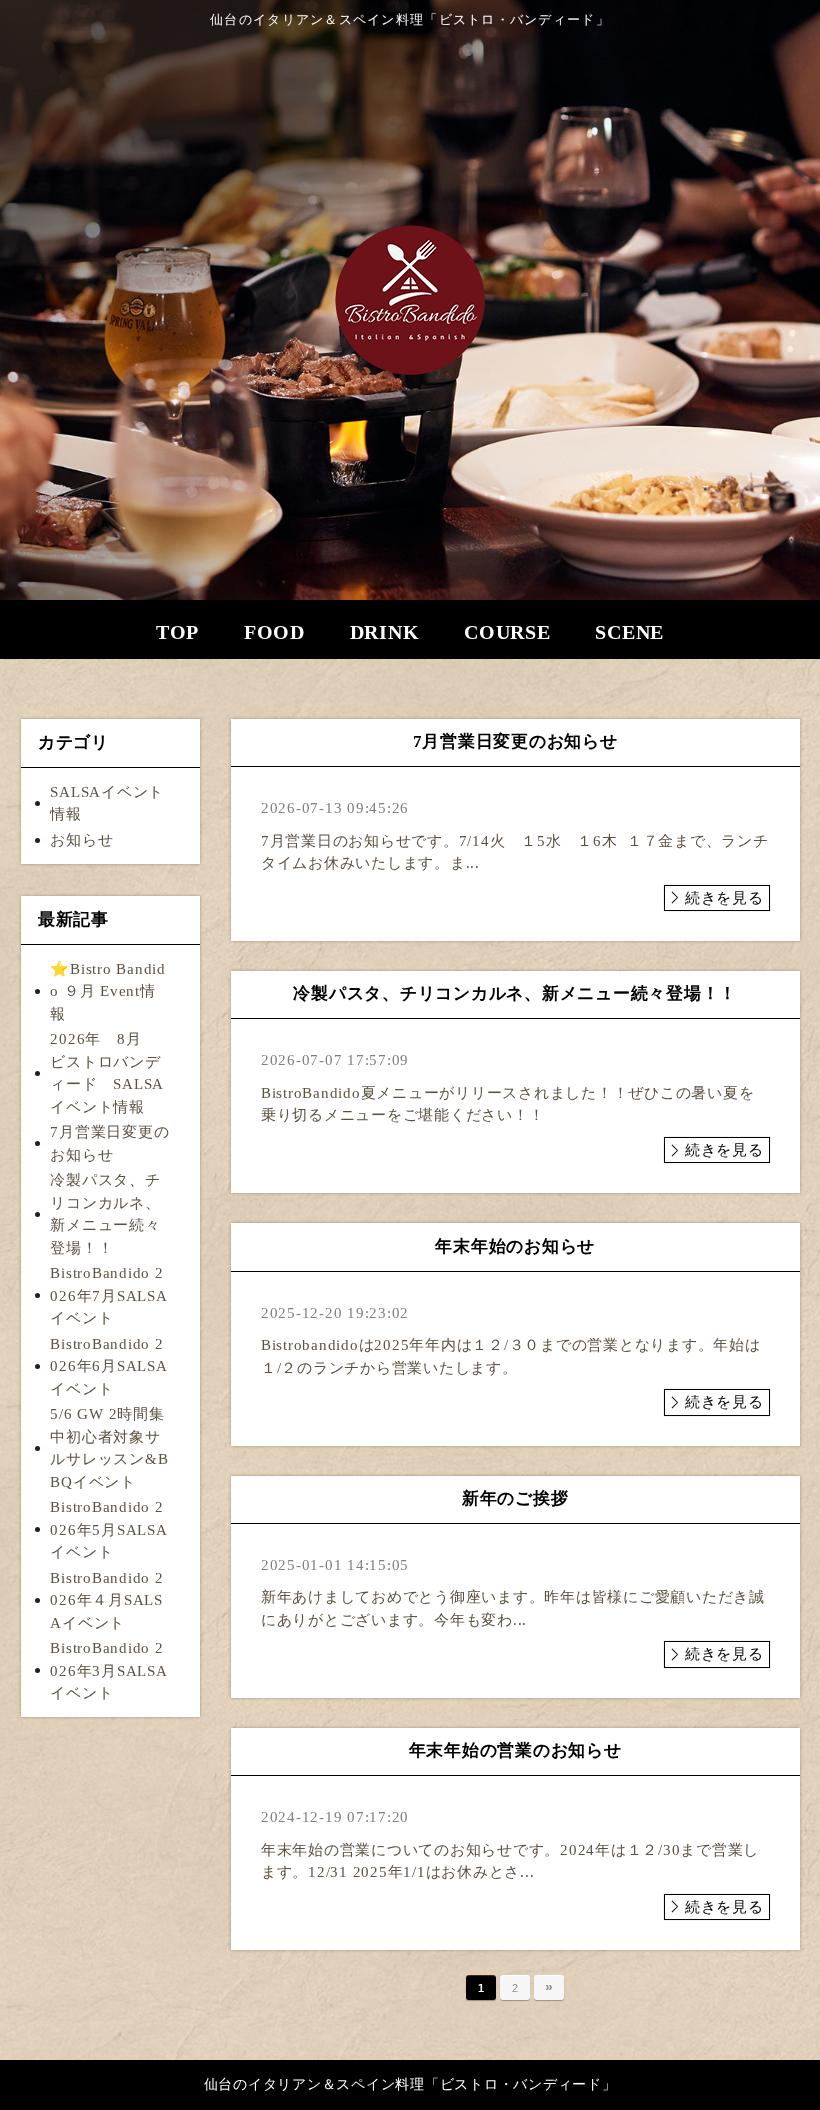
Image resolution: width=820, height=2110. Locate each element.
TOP (177, 632)
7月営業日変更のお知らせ (109, 1143)
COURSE (507, 632)
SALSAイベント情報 (107, 803)
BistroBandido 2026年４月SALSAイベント (106, 1600)
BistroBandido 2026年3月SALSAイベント (108, 1670)
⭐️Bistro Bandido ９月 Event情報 (108, 991)
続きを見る (724, 898)
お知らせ (81, 840)
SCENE (629, 632)
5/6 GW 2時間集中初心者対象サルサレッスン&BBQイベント (109, 1448)
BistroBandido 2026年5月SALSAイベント (108, 1529)
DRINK (385, 632)
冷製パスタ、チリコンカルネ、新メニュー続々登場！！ (105, 1214)
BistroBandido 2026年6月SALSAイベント (108, 1366)
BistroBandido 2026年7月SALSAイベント (108, 1295)
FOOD (274, 632)
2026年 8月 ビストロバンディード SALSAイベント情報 (107, 1073)
